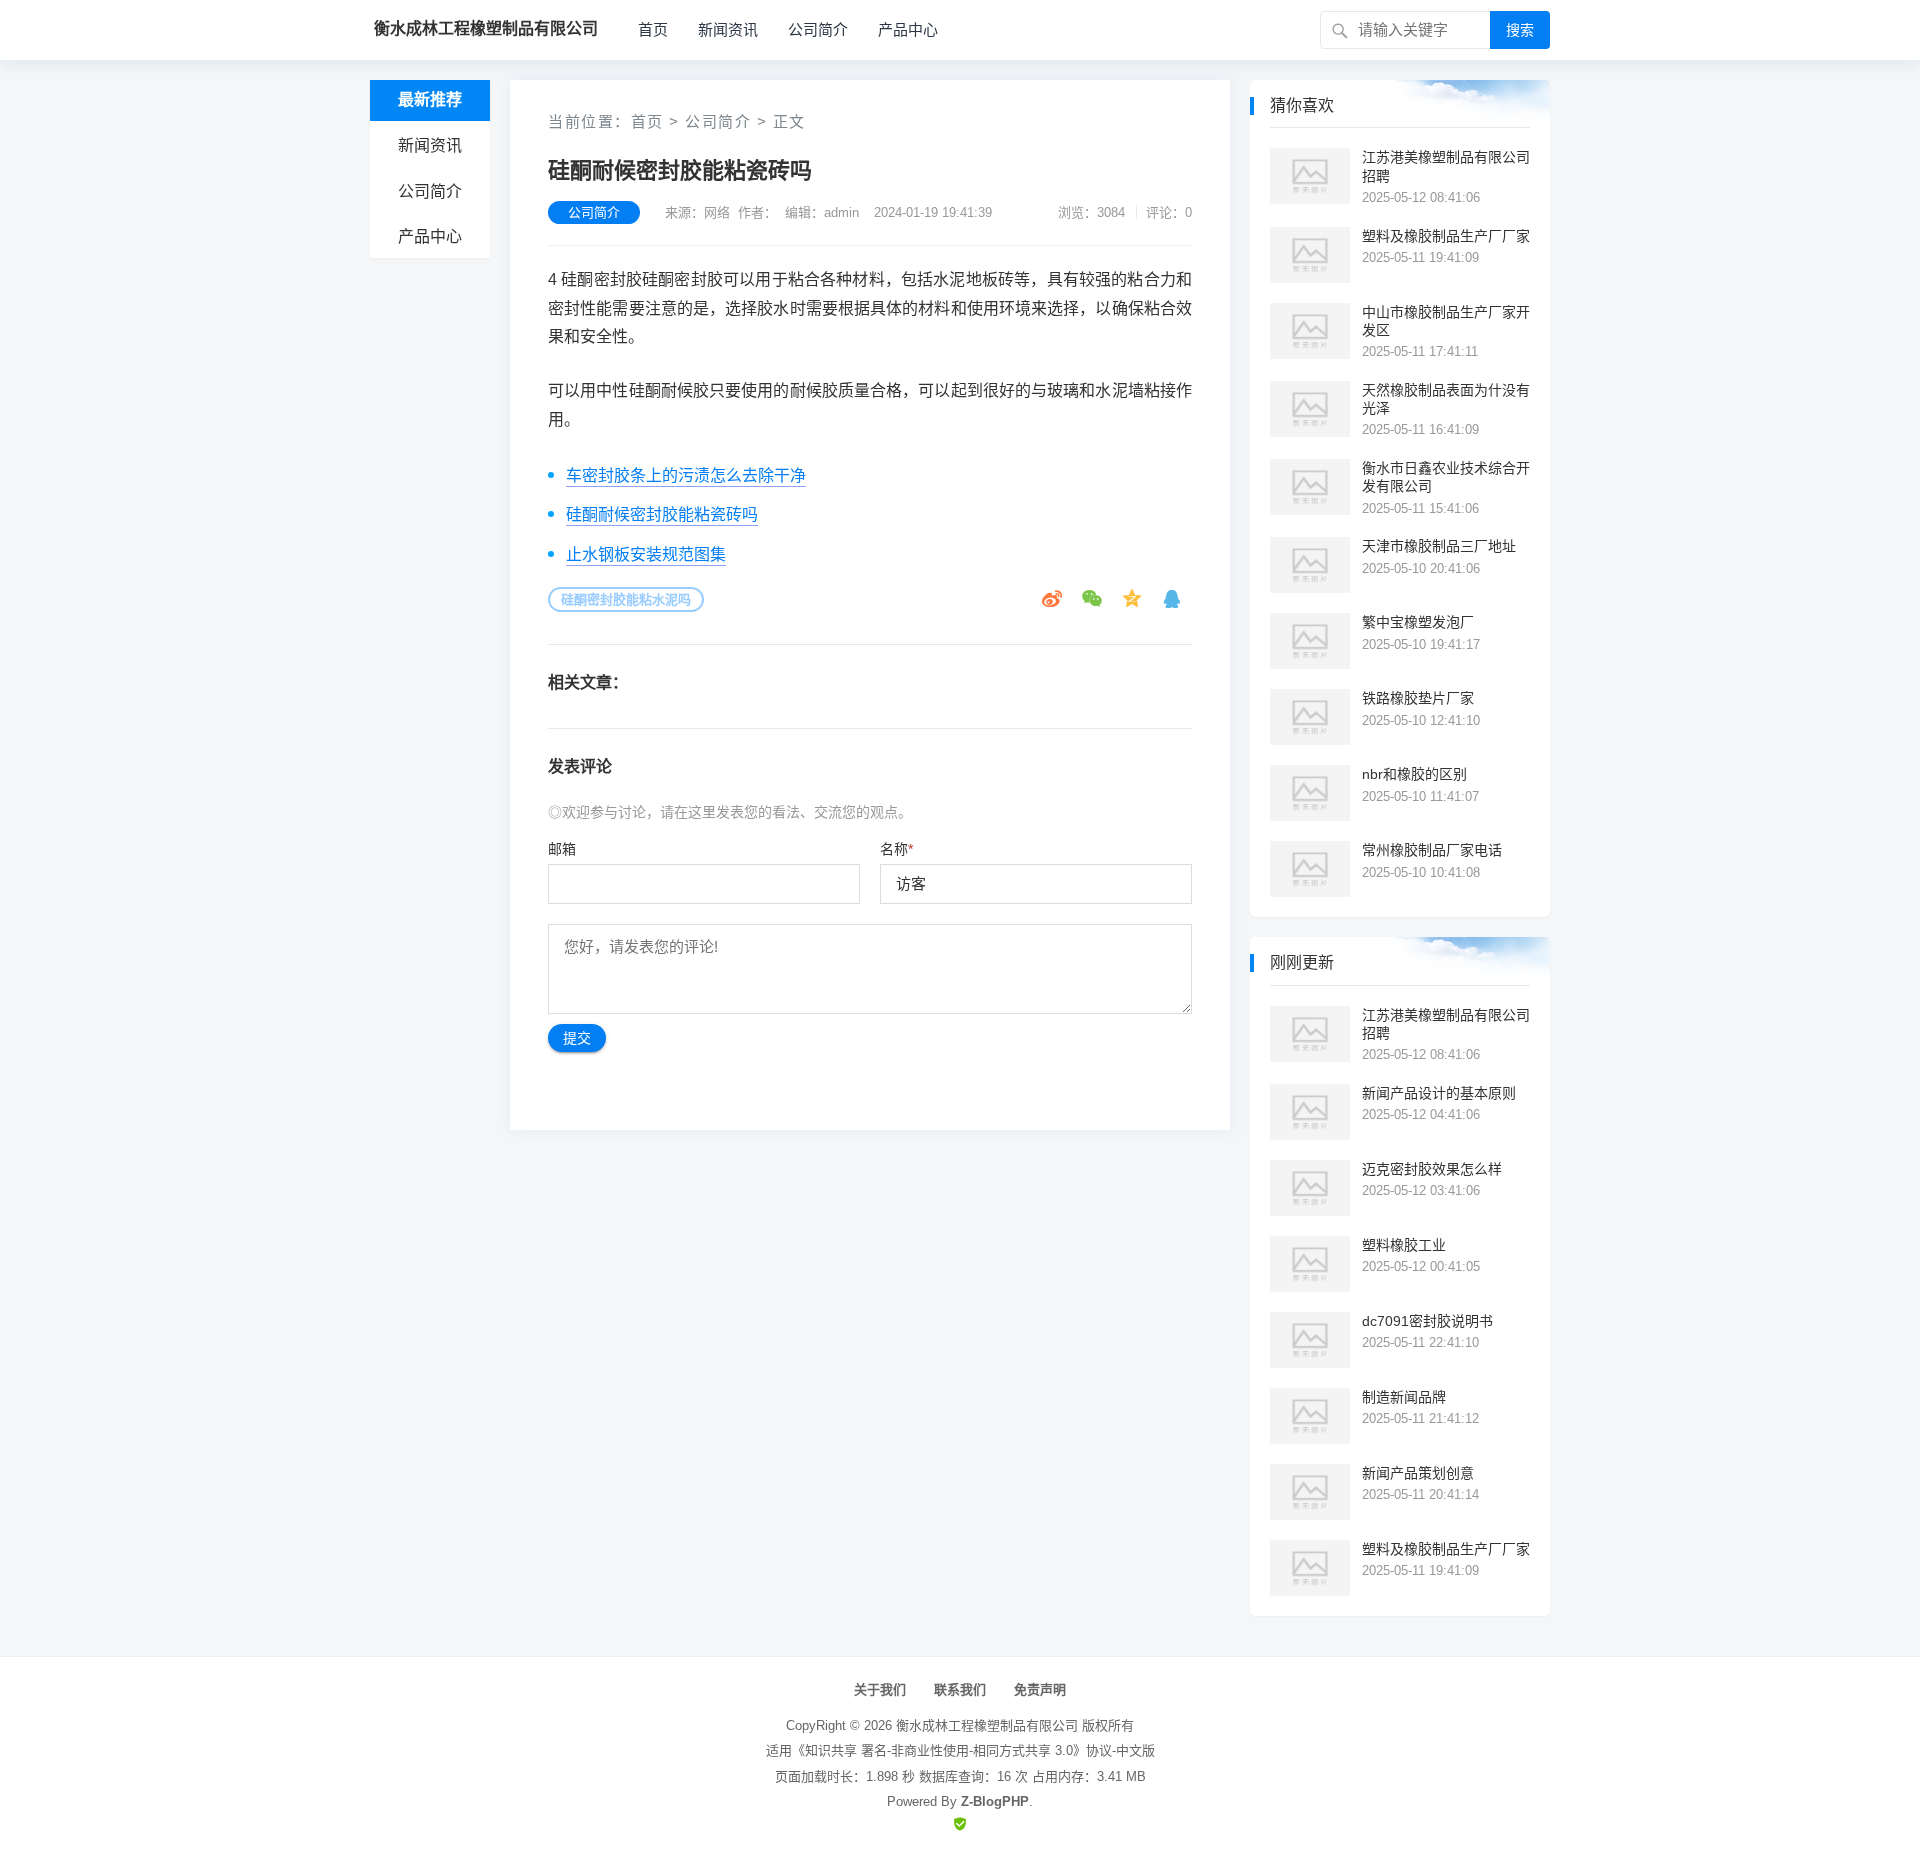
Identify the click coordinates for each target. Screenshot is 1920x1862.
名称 (896, 849)
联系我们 (960, 1689)
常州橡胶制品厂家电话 (1432, 850)
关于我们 (880, 1689)
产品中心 (908, 29)
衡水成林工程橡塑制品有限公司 (987, 1725)
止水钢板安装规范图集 (646, 554)
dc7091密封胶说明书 (1427, 1321)
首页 (653, 29)
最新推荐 (430, 99)
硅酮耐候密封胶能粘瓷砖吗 (662, 514)
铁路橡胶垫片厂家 (1418, 698)
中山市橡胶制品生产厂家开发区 (1446, 321)
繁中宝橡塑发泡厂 (1418, 622)
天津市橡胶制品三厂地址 (1439, 546)
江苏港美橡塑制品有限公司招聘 (1446, 166)
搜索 (1520, 30)
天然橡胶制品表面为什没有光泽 (1446, 399)
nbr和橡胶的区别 (1414, 774)
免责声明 (1040, 1689)
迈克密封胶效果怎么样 (1432, 1169)
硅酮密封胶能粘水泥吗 (626, 599)
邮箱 (562, 849)
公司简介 (818, 29)
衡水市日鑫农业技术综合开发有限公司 (1446, 477)
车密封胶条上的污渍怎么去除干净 (686, 475)
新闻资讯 (728, 29)
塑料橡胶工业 (1404, 1245)
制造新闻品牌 (1404, 1397)
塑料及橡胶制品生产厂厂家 (1446, 236)
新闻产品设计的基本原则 (1439, 1093)
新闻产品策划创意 (1418, 1473)
